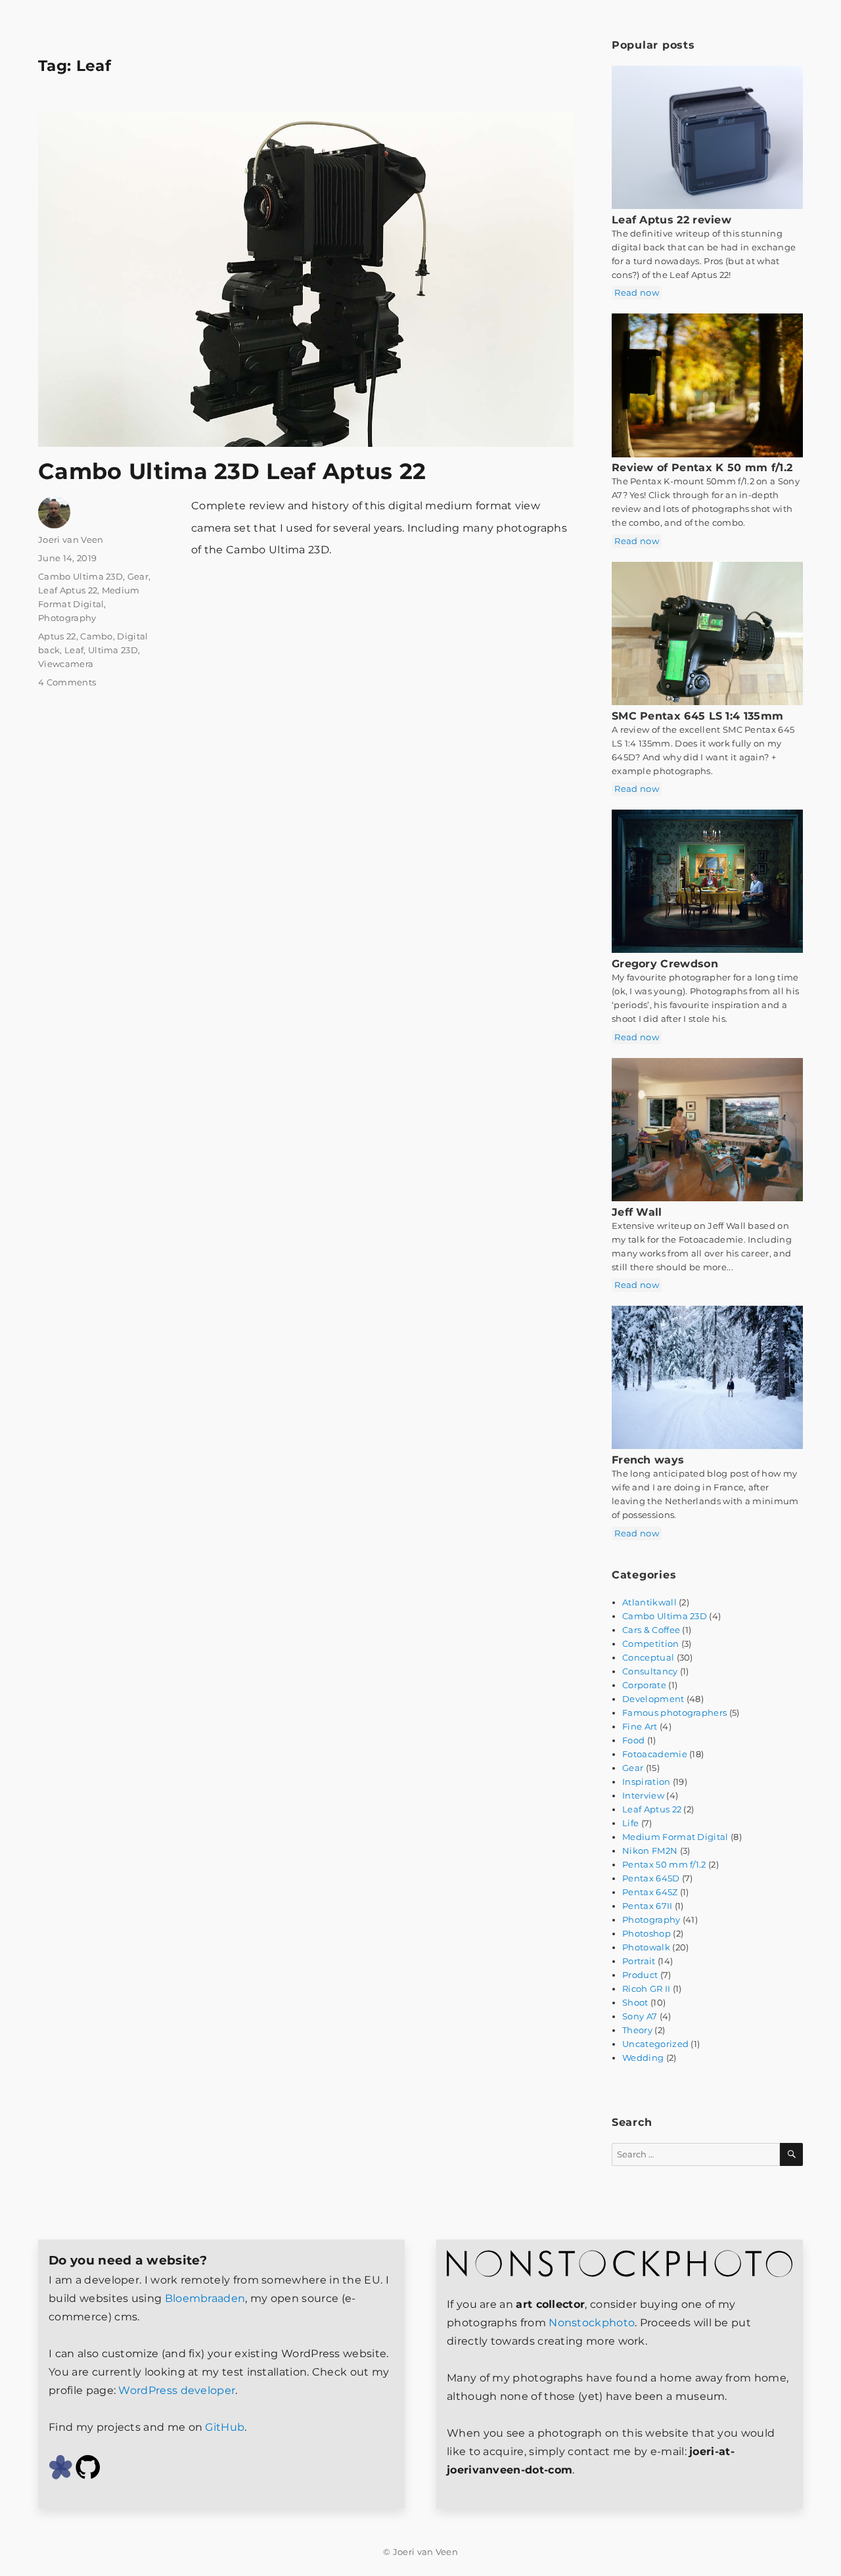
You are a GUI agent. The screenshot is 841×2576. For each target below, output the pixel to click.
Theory (637, 2030)
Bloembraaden (205, 2298)
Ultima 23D (113, 650)
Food (633, 1740)
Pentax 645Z (650, 1892)
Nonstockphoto (592, 2323)
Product (640, 1975)
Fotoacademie (655, 1754)
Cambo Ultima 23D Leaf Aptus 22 (232, 471)
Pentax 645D (651, 1878)
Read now (636, 292)
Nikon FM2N (650, 1851)
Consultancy (650, 1671)
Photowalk (646, 1947)
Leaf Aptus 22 (68, 590)
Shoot (635, 2002)
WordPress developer (177, 2390)
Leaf (74, 650)
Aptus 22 (57, 636)
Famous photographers (674, 1713)
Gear (138, 576)
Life (630, 1823)
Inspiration (646, 1782)
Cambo (97, 636)
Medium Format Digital (675, 1837)
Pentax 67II (647, 1906)
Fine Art (640, 1726)
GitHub (225, 2427)
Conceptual (648, 1657)
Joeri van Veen (71, 540)
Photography (67, 618)
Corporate (644, 1685)
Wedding (643, 2058)
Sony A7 (640, 2016)
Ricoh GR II (646, 1989)
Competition (650, 1644)
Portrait (639, 1961)
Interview (643, 1795)
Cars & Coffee (651, 1630)
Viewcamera (66, 664)
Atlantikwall (649, 1602)
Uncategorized (655, 2044)
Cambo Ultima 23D (80, 576)
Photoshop (647, 1933)
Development (653, 1699)
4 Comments (67, 682)
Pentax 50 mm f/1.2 (664, 1864)
